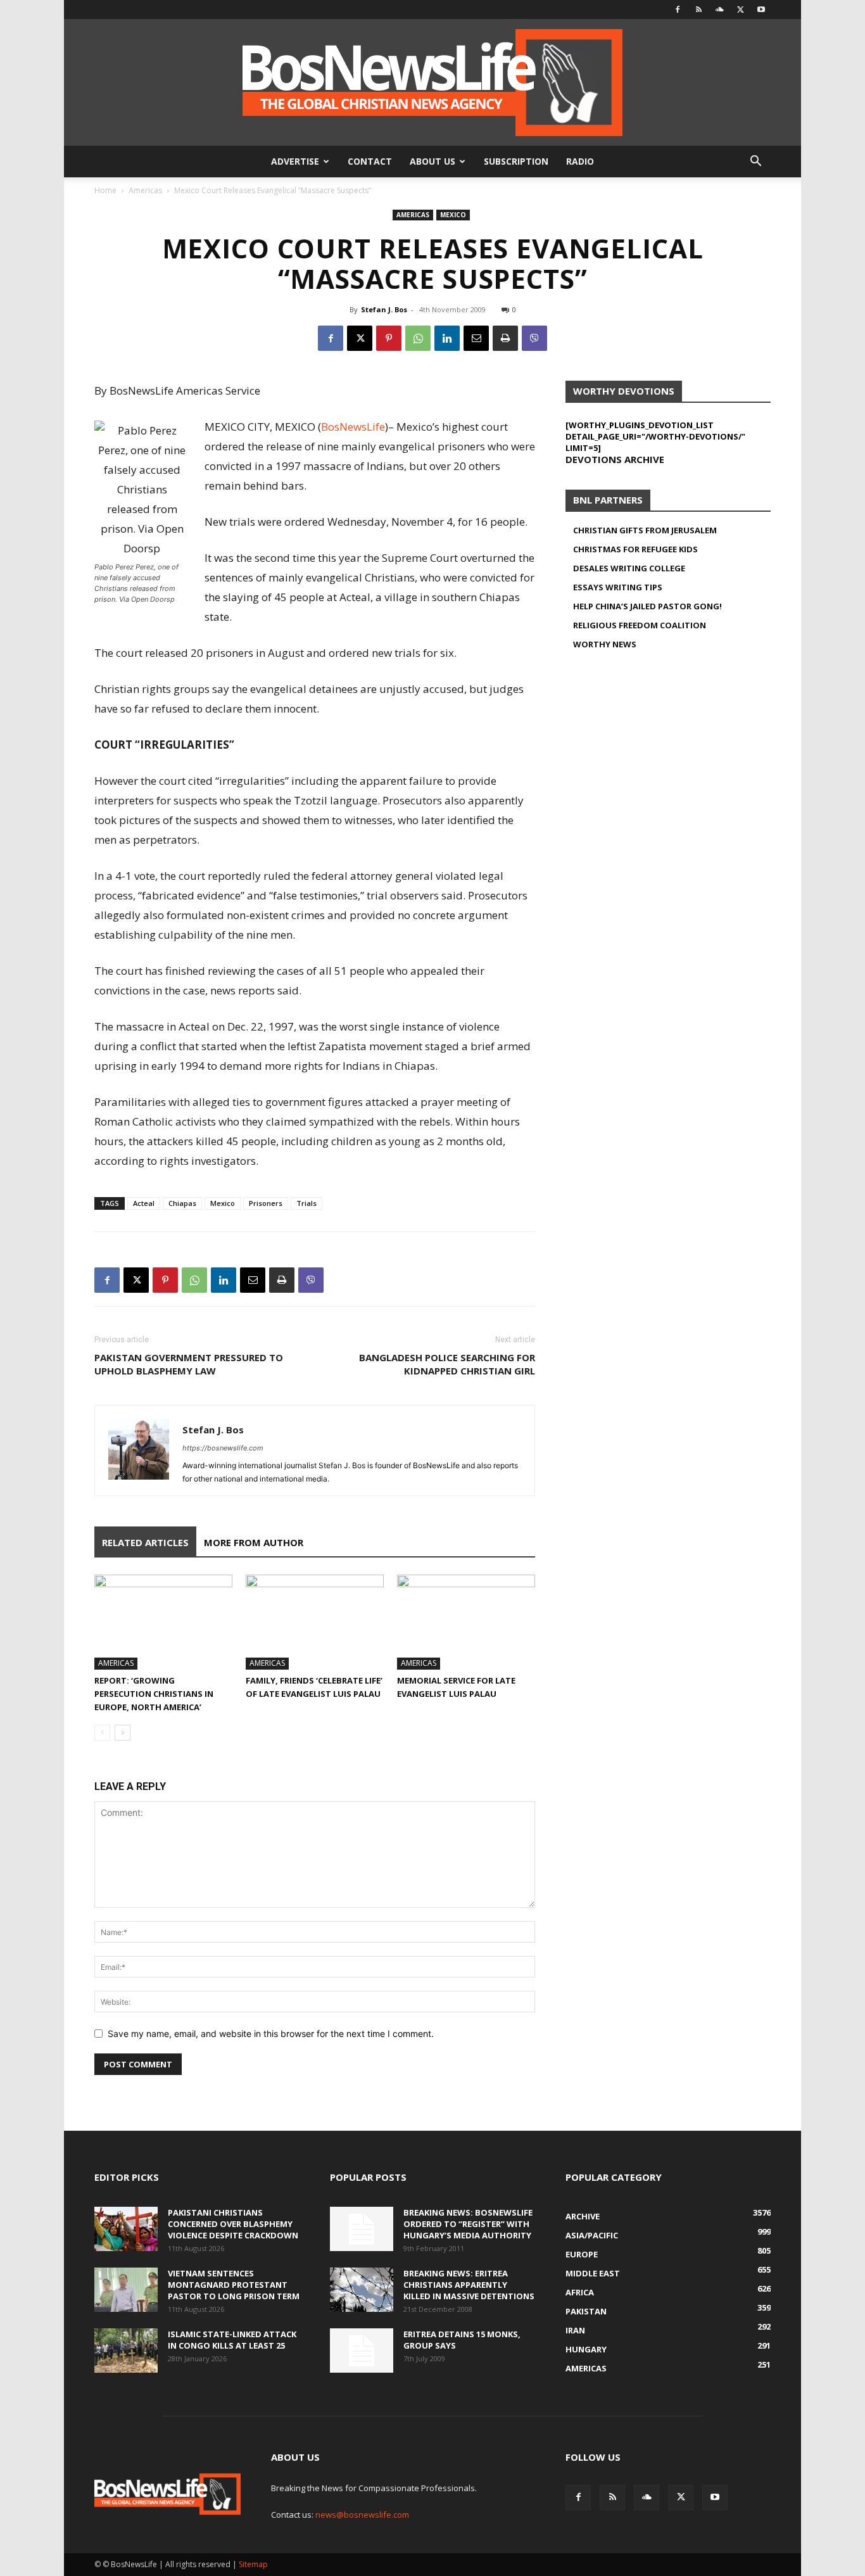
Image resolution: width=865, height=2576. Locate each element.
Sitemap (253, 2564)
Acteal (144, 1203)
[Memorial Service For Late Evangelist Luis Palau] (466, 1622)
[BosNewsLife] (432, 82)
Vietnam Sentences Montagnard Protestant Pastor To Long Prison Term (234, 2285)
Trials (306, 1203)
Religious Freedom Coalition (640, 625)
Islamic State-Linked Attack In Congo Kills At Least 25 (232, 2340)
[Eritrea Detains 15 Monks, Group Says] (362, 2351)
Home (105, 190)
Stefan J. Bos (384, 309)
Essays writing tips (618, 587)
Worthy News (605, 644)
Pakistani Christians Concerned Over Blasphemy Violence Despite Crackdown (233, 2224)
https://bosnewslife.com (223, 1448)
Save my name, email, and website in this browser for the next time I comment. (271, 2034)
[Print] (505, 338)
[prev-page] (102, 1733)
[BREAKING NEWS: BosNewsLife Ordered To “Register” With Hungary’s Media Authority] (362, 2229)
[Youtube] (761, 10)
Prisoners (266, 1203)
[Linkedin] (447, 338)
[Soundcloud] (719, 10)
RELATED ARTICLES (145, 1542)
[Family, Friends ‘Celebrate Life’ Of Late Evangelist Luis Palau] (315, 1622)
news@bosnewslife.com (362, 2515)
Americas (145, 190)
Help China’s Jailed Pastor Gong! (647, 606)
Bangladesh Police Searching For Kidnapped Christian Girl (447, 1364)
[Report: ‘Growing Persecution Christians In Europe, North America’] (163, 1622)
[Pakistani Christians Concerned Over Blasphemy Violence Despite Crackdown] (126, 2229)
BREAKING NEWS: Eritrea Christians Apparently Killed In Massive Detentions (469, 2285)
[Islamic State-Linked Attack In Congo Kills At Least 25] (126, 2351)
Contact (370, 161)
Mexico (453, 215)
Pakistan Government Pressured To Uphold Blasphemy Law (189, 1364)
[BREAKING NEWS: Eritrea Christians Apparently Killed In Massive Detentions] (362, 2290)
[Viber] (534, 338)
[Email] (476, 338)
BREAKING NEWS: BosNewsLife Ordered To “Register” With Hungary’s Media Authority (468, 2224)
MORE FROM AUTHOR (254, 1542)
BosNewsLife (353, 427)
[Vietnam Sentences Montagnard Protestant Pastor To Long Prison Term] (126, 2290)
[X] (740, 10)
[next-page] (123, 1733)
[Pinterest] (389, 338)
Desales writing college (629, 568)
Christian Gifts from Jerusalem (645, 530)
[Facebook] (678, 10)
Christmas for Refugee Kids (635, 549)
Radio (580, 161)
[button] (755, 162)
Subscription (516, 161)
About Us (432, 161)
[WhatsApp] (418, 338)
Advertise (295, 161)
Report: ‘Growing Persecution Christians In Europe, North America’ (154, 1694)
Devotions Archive (615, 459)
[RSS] (698, 10)
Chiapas (182, 1203)
